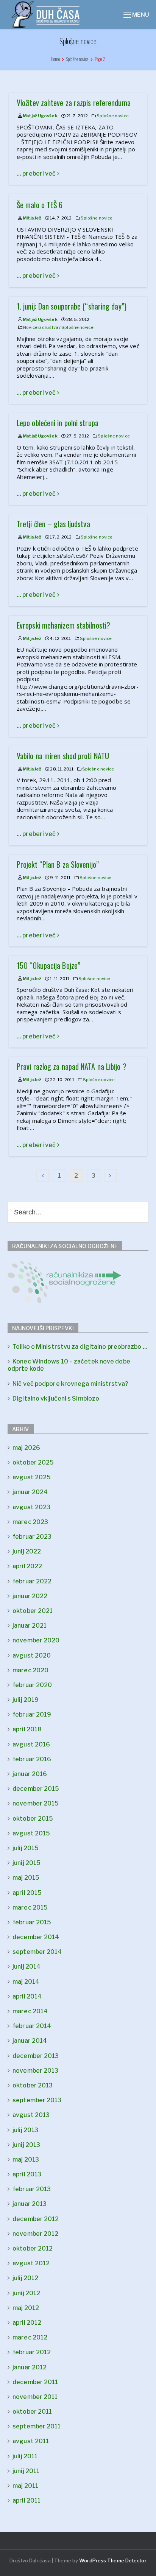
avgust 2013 (31, 2115)
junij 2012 (26, 2293)
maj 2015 (26, 1878)
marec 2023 (30, 1522)
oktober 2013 (33, 2085)
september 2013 (37, 2100)
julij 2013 (25, 2130)
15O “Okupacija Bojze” (48, 965)
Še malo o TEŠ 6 (40, 205)
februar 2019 (32, 1714)
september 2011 (37, 2426)
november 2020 (36, 1640)
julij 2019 (26, 1700)
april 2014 (27, 1996)
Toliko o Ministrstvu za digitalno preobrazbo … (80, 1347)
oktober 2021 (33, 1611)
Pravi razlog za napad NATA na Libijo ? (72, 1066)
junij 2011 (26, 2471)
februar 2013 (32, 2189)
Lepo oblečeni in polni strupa (58, 423)
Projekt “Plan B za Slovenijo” (58, 864)
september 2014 (37, 1952)
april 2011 (27, 2501)
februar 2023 (32, 1537)
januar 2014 (30, 2041)
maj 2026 (26, 1448)
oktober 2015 (33, 1819)
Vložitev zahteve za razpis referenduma (74, 103)
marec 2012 (30, 2337)
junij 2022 (27, 1551)
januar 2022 (30, 1596)
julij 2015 (26, 1848)
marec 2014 (30, 2011)
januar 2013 (30, 2204)
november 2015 (36, 1803)
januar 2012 (30, 2367)
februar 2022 (32, 1581)
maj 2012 (26, 2308)
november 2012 (35, 2234)
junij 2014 (27, 1967)
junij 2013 (26, 2145)
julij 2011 (25, 2456)
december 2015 (36, 1789)
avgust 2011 (31, 2441)
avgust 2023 (31, 1507)
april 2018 (27, 1729)
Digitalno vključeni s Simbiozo (56, 1399)
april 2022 (27, 1566)
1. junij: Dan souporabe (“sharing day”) (72, 306)
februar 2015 (32, 1922)
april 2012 (27, 2323)
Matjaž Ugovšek (40, 116)
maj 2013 (26, 2160)
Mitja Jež (32, 218)
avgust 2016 (31, 1744)
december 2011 (35, 2382)
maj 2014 (26, 1982)
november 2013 (35, 2071)
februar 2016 (32, 1759)
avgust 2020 (32, 1655)
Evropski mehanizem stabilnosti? (63, 625)
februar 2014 (32, 2026)
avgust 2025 (32, 1477)
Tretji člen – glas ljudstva (53, 524)
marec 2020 (30, 1670)
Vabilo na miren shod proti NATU (63, 756)
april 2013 (27, 2174)
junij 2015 (27, 1863)
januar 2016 (30, 1774)
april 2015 (27, 1893)
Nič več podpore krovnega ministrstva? (70, 1384)
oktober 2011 (32, 2412)
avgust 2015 (31, 1833)
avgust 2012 (31, 2263)
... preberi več (37, 174)
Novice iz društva (41, 327)
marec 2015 (30, 1907)
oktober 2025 (33, 1462)
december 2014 (36, 1937)
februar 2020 (32, 1685)
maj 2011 (25, 2486)
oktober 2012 (33, 2248)
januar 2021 (30, 1626)
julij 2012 (25, 2278)
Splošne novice (112, 116)
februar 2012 (32, 2352)
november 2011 (35, 2397)
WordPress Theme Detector (113, 2560)
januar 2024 (30, 1492)
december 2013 (36, 2056)
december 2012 (36, 2219)
